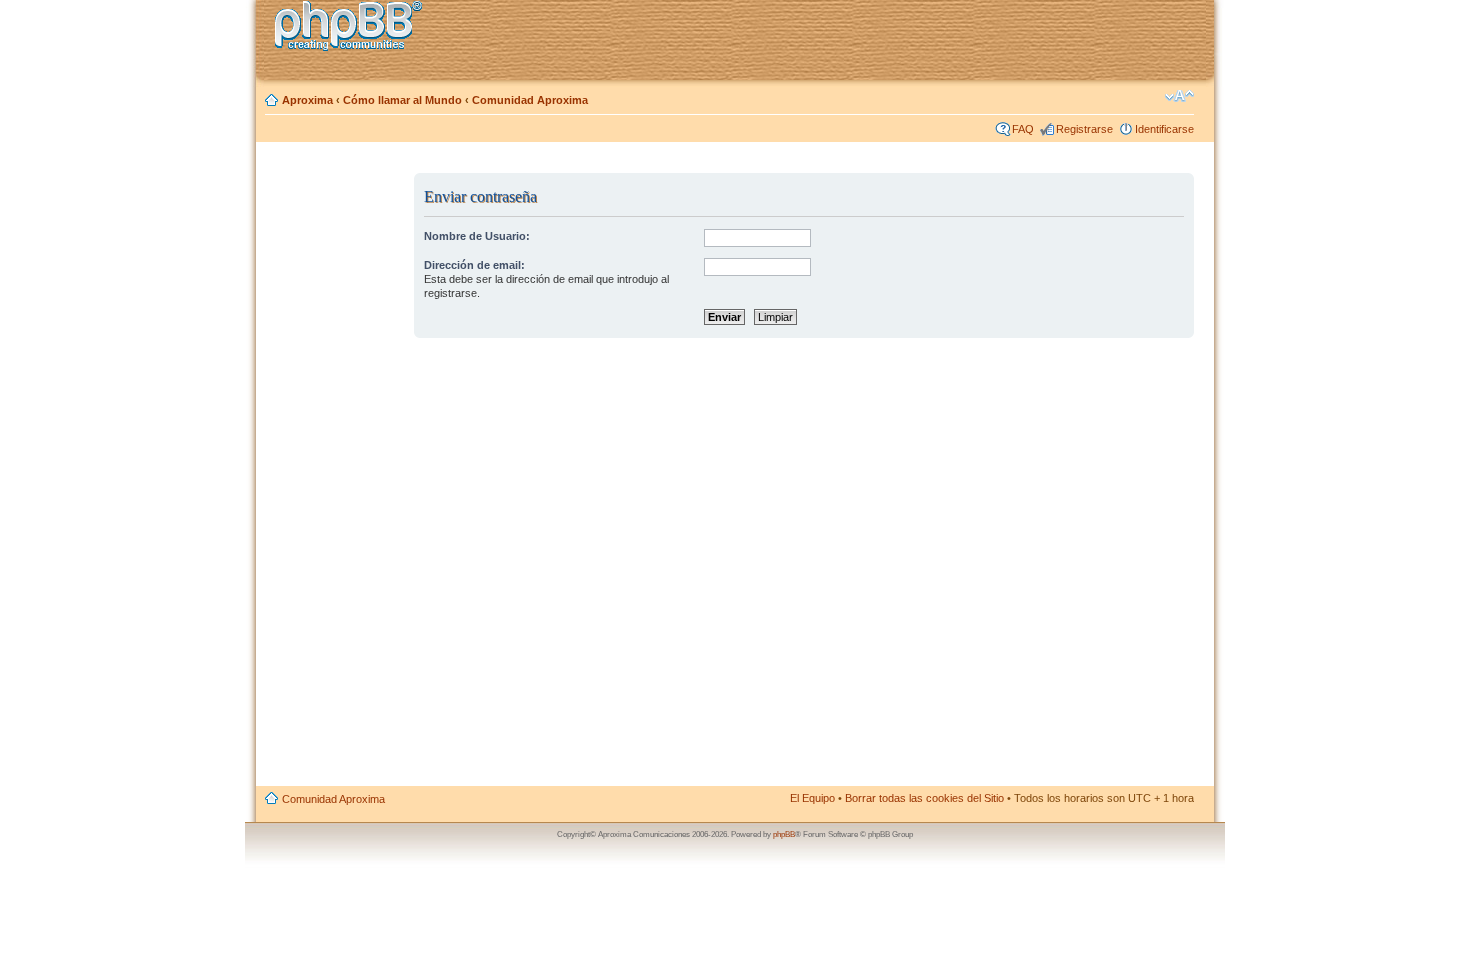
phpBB (784, 834)
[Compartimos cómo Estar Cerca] (354, 28)
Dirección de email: (474, 265)
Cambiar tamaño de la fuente (1179, 96)
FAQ (1023, 129)
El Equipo (812, 798)
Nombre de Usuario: (477, 236)
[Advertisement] (336, 473)
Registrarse (1084, 129)
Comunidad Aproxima (530, 100)
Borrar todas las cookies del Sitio (924, 798)
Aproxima (307, 100)
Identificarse (1164, 129)
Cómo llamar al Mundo (402, 100)
